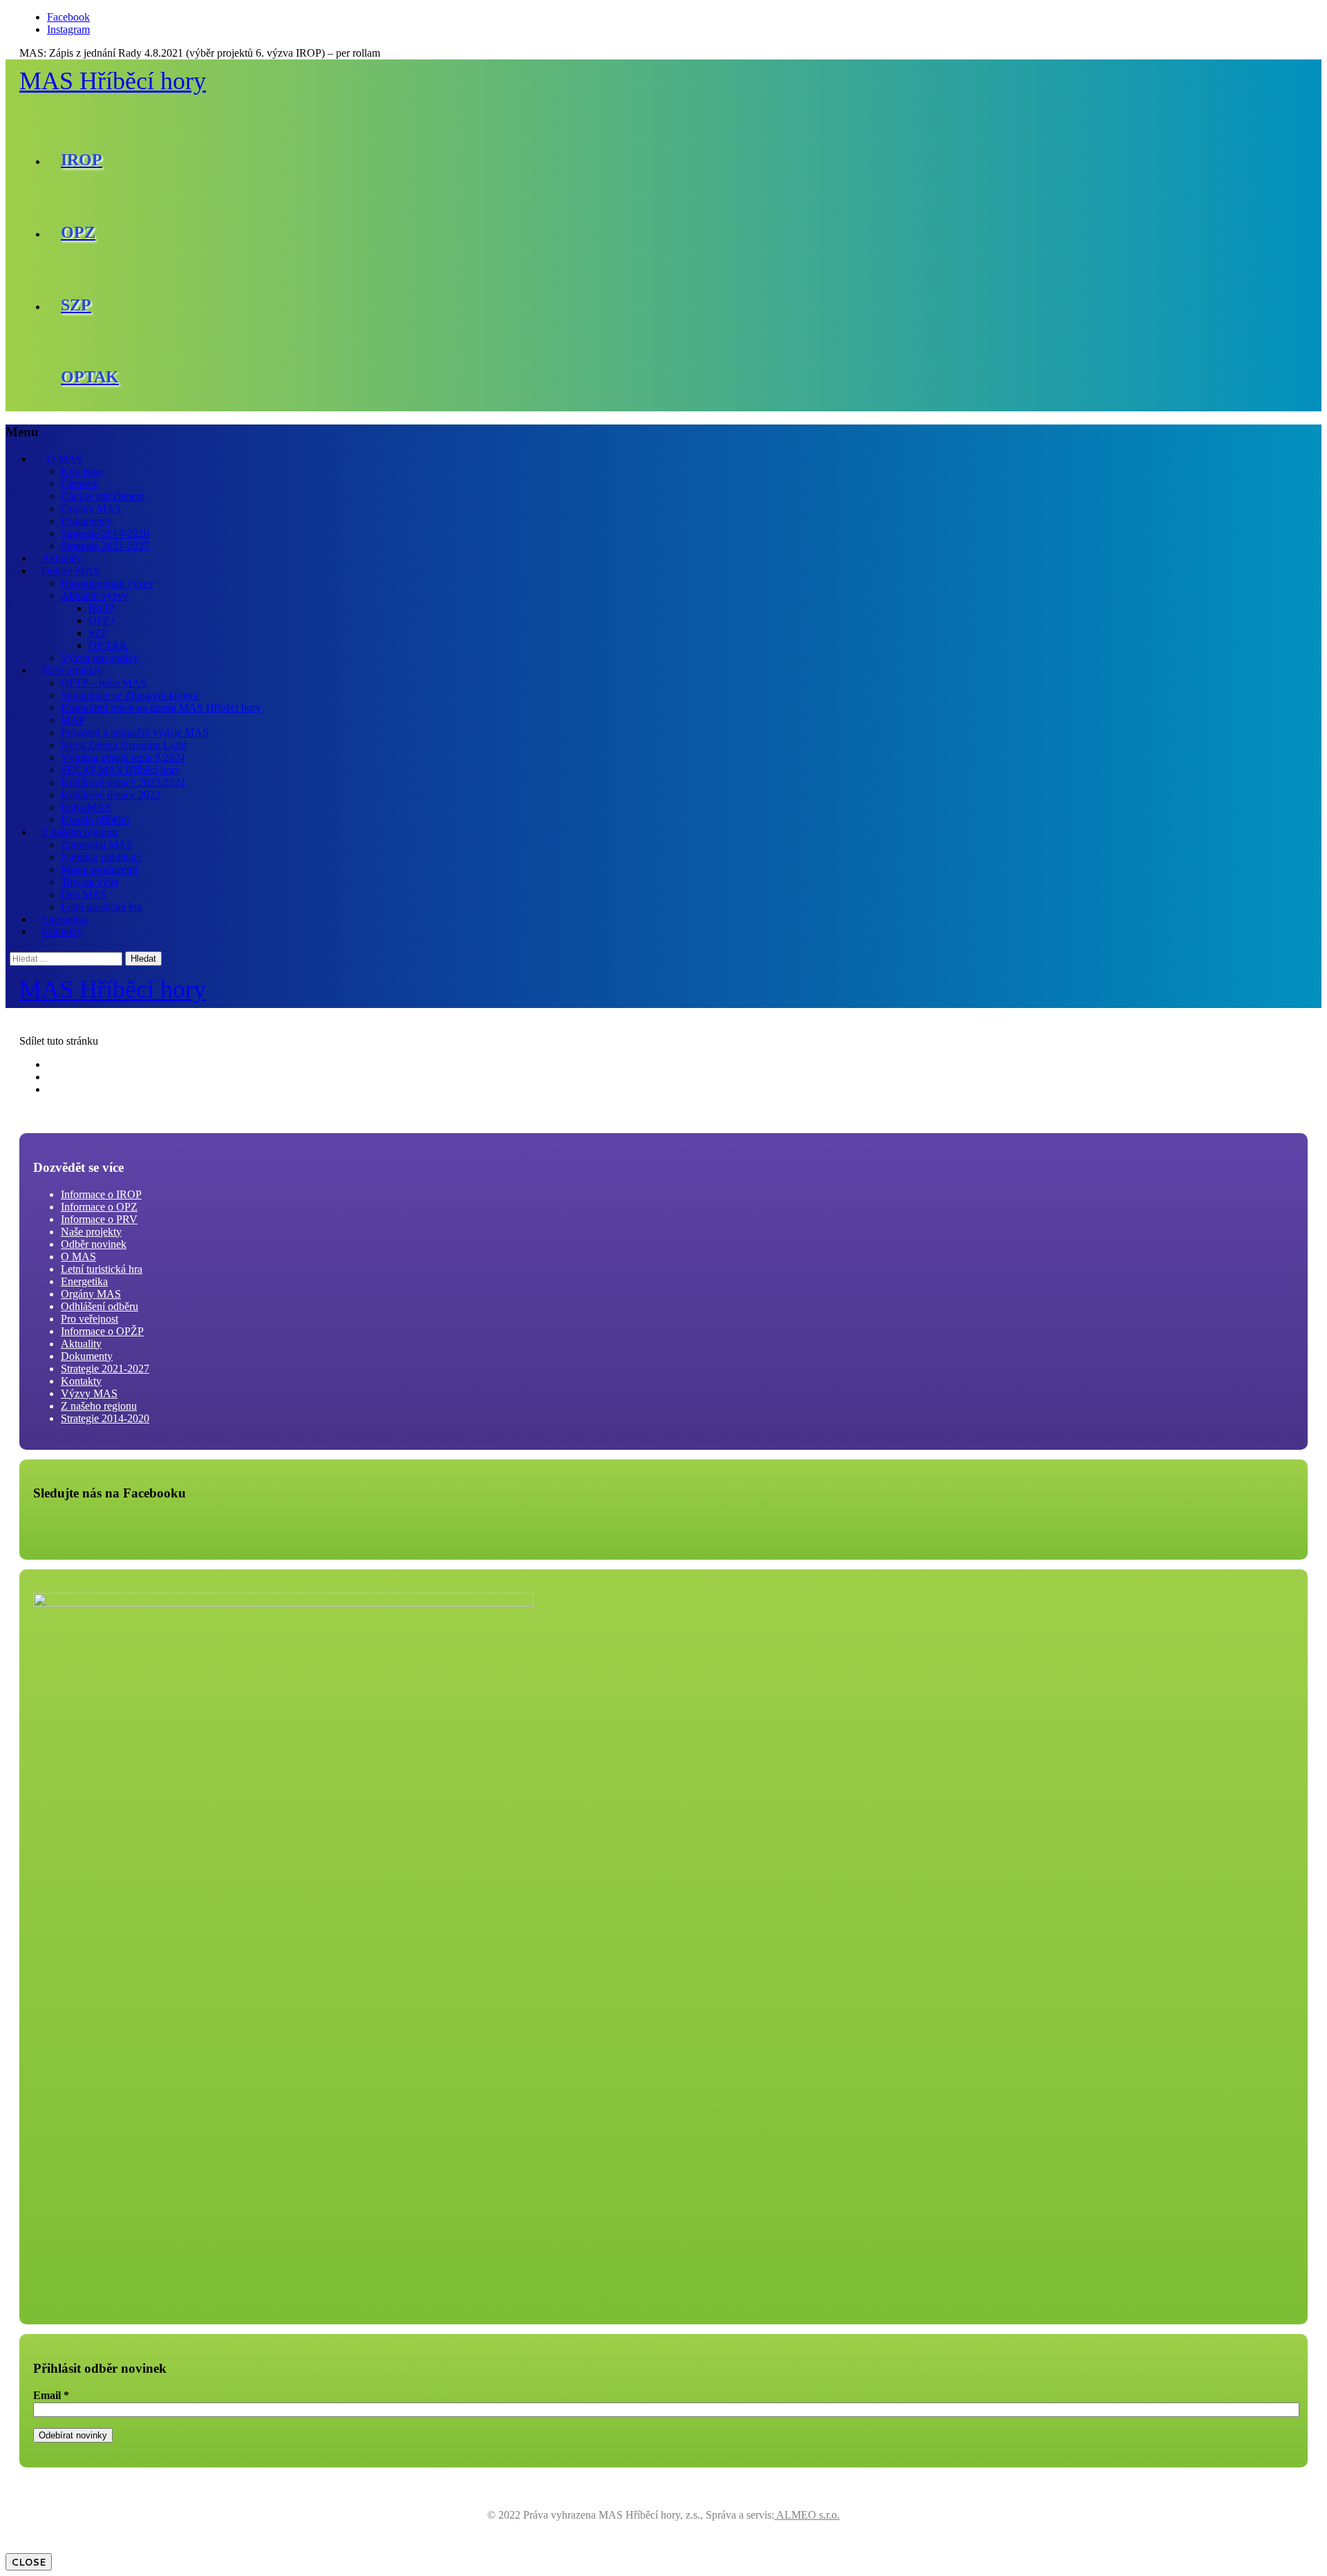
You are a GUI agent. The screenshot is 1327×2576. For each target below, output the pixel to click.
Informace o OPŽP (102, 1331)
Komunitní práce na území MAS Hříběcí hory (161, 708)
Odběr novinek (94, 1244)
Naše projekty (72, 670)
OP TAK (108, 645)
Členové (79, 484)
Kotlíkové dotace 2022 (111, 795)
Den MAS (84, 894)
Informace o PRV (99, 1219)
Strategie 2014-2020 (105, 533)
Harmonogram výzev (107, 583)
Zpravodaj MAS (97, 844)
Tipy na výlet (90, 882)
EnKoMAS (86, 807)
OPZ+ (102, 620)
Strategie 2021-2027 (105, 546)
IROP (101, 608)
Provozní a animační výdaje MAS (135, 732)
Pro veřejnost (90, 1319)
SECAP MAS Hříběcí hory (121, 770)
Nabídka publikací (101, 857)
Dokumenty (87, 521)
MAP (73, 720)
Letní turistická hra (102, 907)
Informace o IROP (101, 1194)
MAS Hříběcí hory (113, 81)
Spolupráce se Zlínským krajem (130, 695)
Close (29, 2562)
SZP (98, 633)
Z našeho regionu (79, 832)
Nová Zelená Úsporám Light (124, 745)
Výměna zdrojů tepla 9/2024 (123, 757)
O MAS (65, 459)
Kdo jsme (82, 471)
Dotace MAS (70, 571)
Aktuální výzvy (95, 596)
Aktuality (62, 558)
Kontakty (62, 932)
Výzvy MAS (89, 1393)
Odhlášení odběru (100, 1306)
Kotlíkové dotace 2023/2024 (123, 782)
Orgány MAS (91, 508)
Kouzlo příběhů (95, 820)
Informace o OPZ (99, 1207)
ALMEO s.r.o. (807, 2515)
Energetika (65, 919)
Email (51, 2395)
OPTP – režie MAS (104, 683)
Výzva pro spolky (100, 658)
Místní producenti (99, 869)
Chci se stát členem (103, 496)
